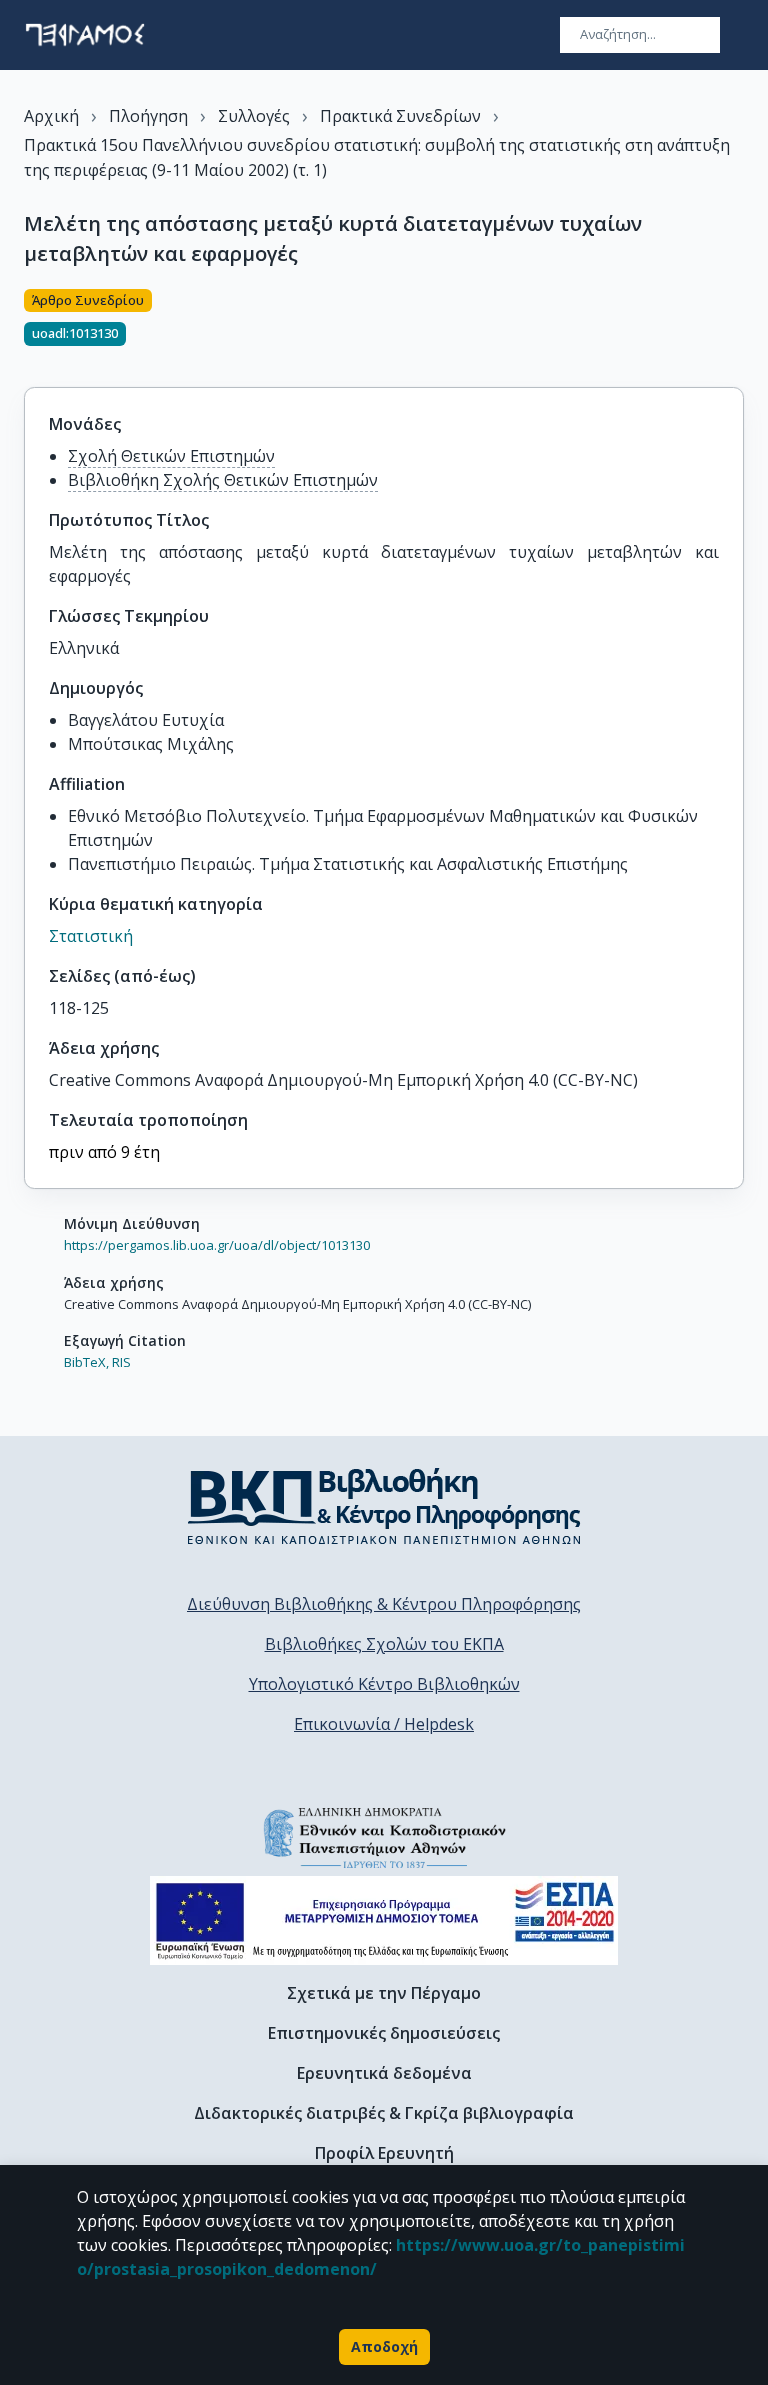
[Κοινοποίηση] (736, 326)
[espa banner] (384, 1920)
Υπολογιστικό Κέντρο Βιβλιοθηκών (384, 1684)
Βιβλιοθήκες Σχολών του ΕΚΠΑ (384, 1644)
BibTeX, (86, 1362)
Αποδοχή (384, 2346)
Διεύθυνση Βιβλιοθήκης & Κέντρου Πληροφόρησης (384, 1604)
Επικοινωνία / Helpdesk (384, 1724)
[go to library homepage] (384, 1506)
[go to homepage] (85, 35)
